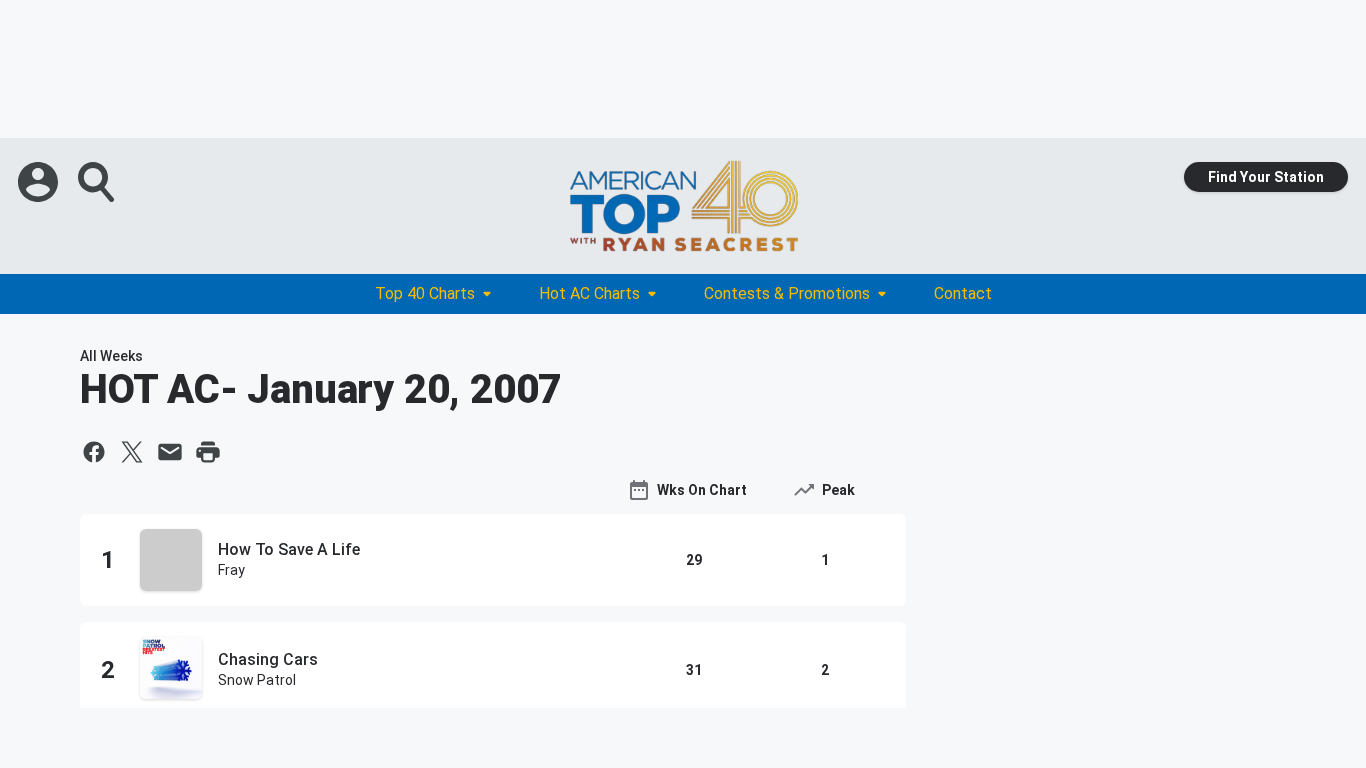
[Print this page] (208, 452)
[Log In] (40, 182)
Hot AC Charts (589, 293)
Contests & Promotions (787, 293)
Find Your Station (1266, 177)
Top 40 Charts (425, 293)
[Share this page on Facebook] (94, 452)
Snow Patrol (257, 680)
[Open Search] (98, 182)
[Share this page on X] (132, 452)
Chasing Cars (268, 659)
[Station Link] (683, 206)
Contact (963, 293)
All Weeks (111, 356)
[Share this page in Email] (170, 452)
